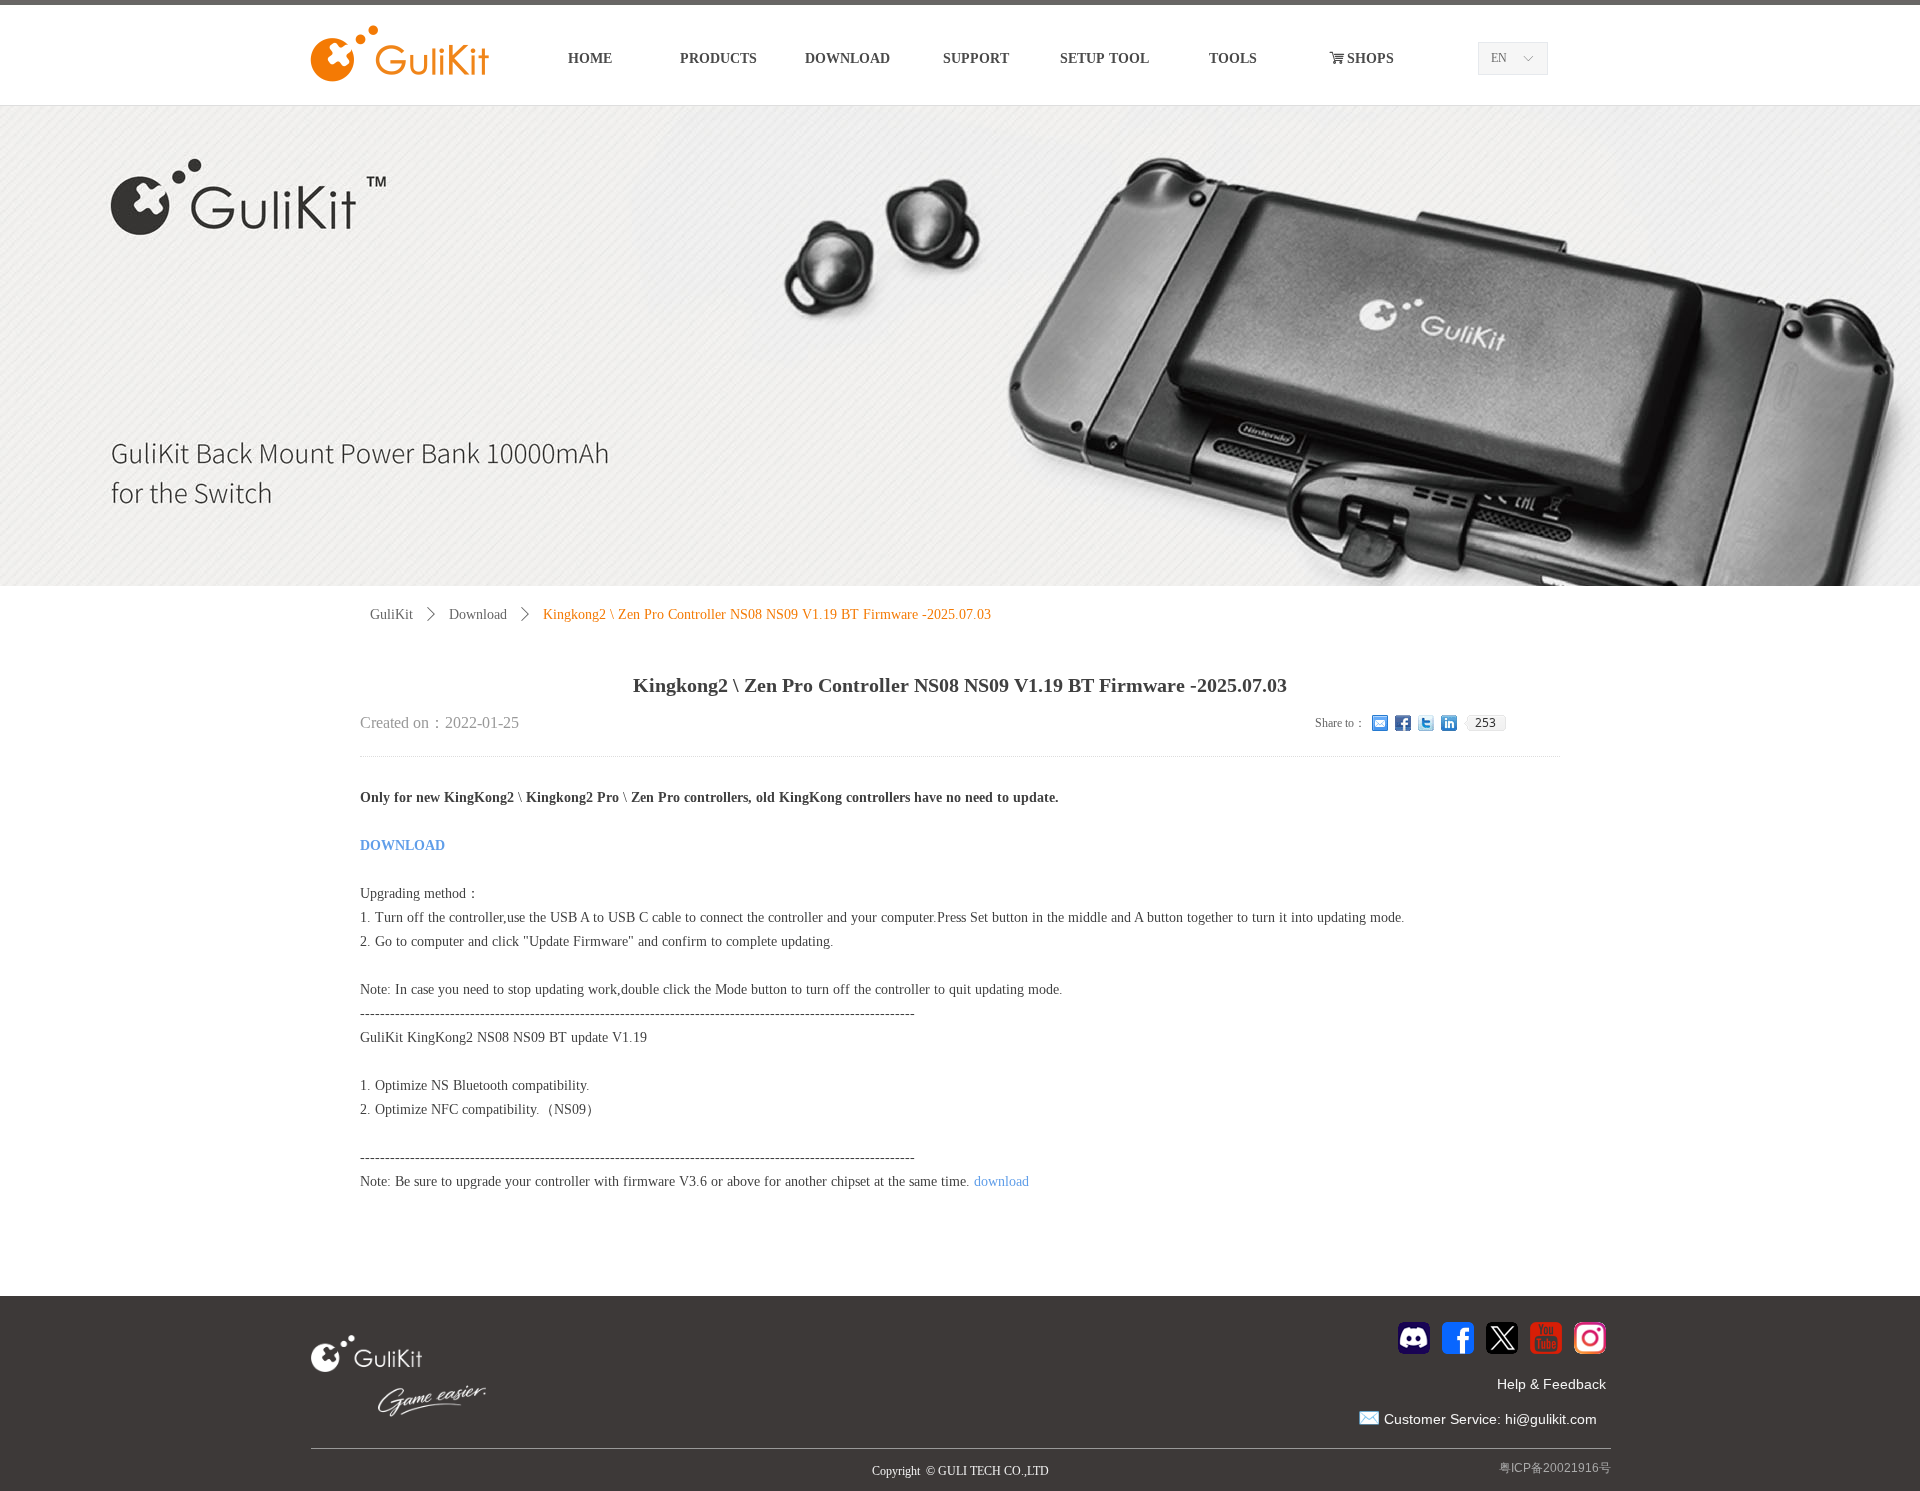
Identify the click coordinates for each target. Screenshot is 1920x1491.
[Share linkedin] (1449, 723)
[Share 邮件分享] (1380, 723)
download (1001, 1181)
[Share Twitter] (1426, 723)
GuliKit (391, 614)
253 (1485, 723)
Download (478, 614)
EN (1499, 58)
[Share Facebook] (1403, 723)
